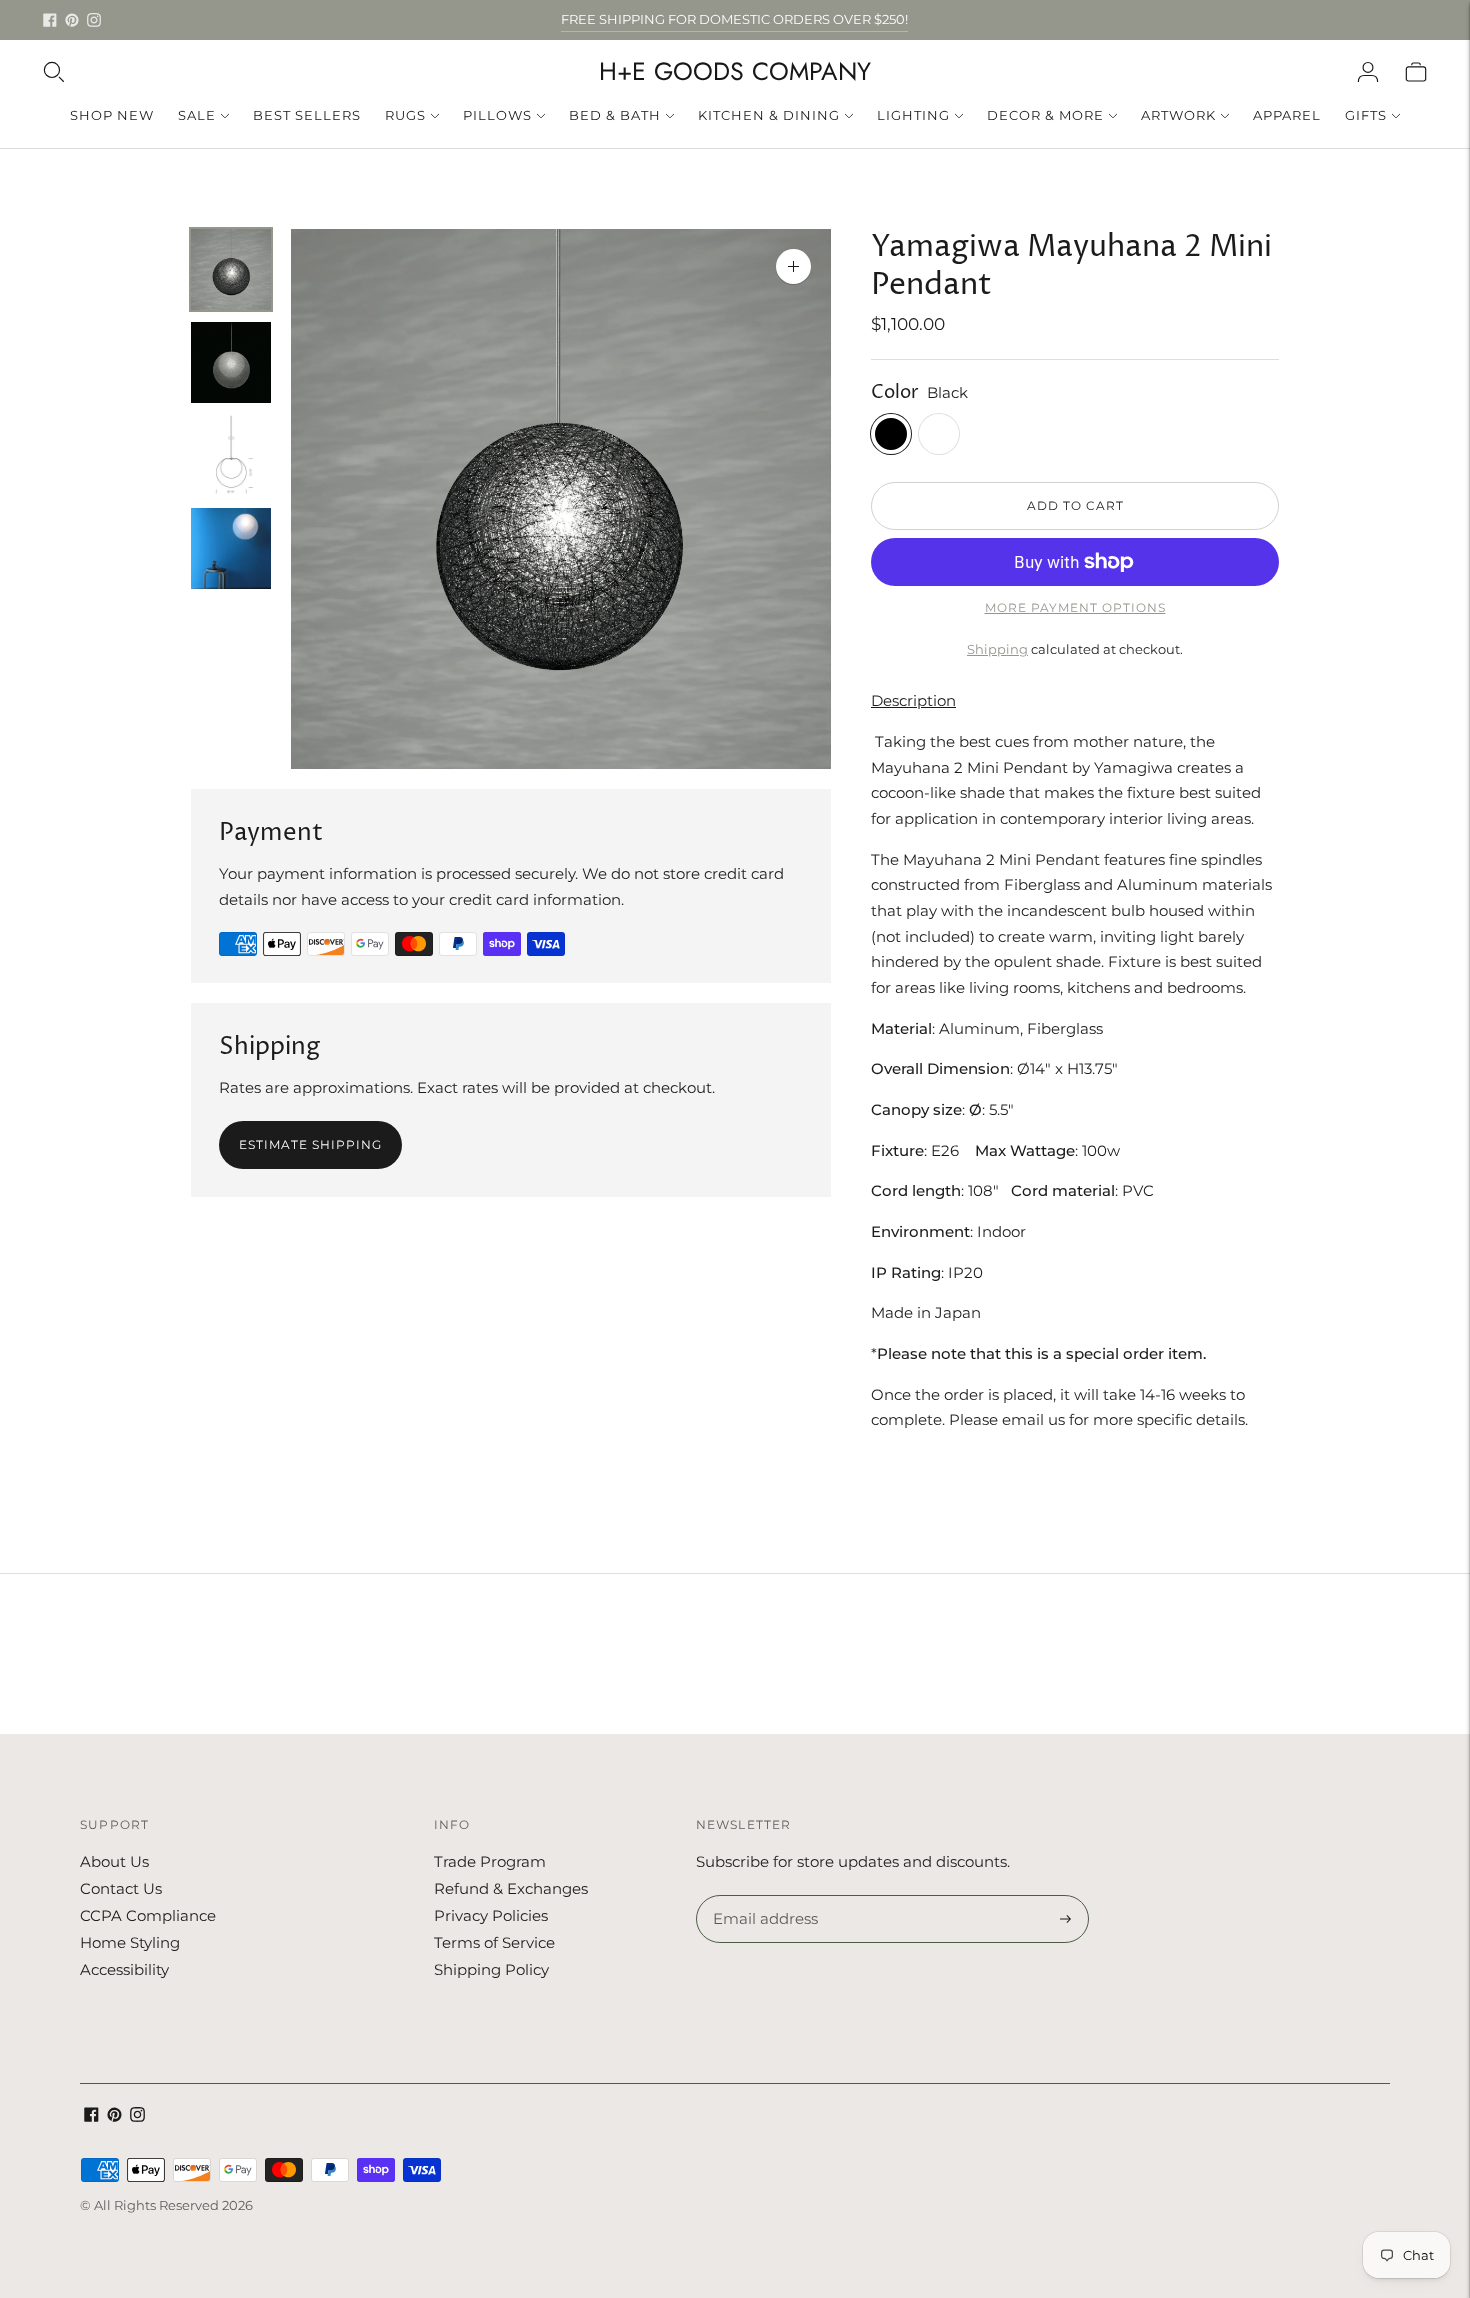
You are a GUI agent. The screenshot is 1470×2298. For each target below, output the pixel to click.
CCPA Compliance (148, 1915)
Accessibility (124, 1969)
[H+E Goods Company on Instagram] (94, 20)
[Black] (891, 434)
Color (895, 392)
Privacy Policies (491, 1915)
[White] (939, 434)
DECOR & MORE (1045, 115)
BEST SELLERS (307, 115)
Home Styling (130, 1942)
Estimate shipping (310, 1144)
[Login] (1368, 72)
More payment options (1075, 607)
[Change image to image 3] (231, 455)
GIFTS (1366, 115)
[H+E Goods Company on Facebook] (50, 20)
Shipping (997, 649)
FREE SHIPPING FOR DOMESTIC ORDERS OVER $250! (734, 19)
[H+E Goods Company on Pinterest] (72, 20)
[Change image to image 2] (231, 362)
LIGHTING (913, 115)
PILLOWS (497, 115)
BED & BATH (615, 115)
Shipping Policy (491, 1969)
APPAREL (1287, 115)
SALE (197, 115)
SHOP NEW (112, 115)
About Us (114, 1861)
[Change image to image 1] (231, 269)
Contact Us (121, 1888)
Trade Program (490, 1861)
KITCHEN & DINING (769, 115)
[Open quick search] (54, 72)
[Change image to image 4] (231, 548)
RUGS (405, 115)
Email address (762, 1896)
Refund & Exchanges (511, 1888)
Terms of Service (494, 1942)
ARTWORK (1178, 115)
